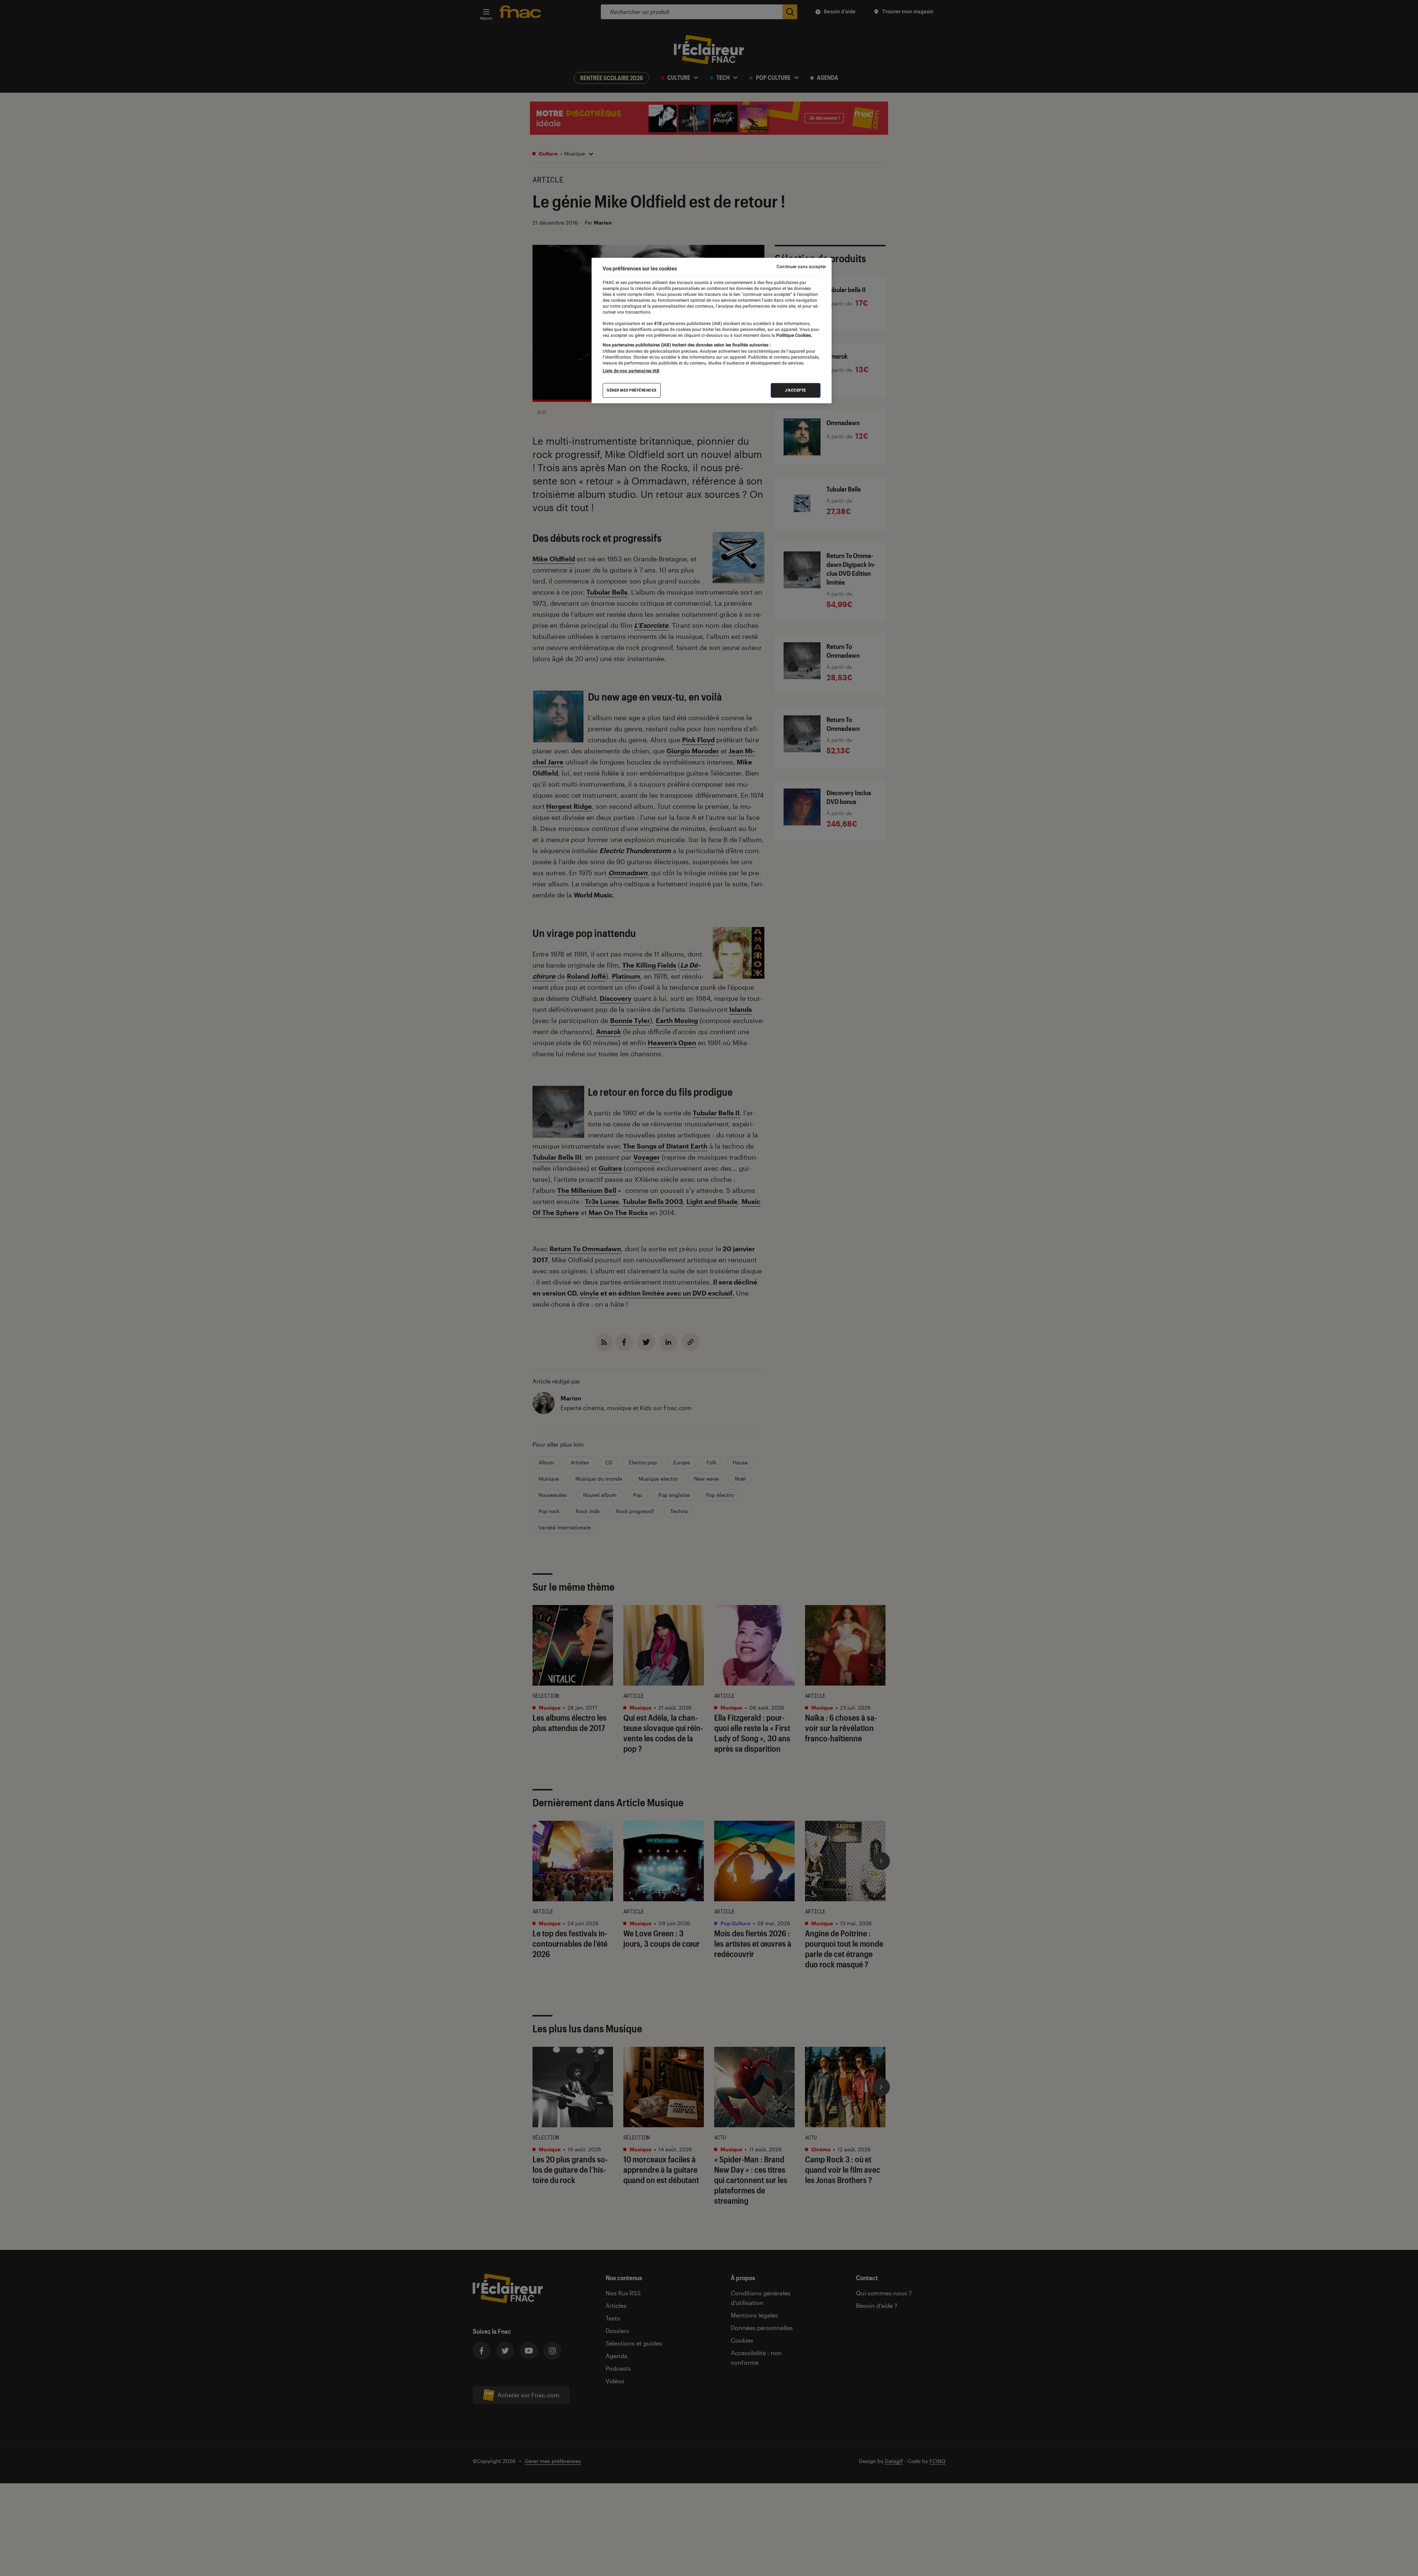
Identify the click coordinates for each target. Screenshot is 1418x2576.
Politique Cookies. (794, 335)
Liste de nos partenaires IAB (631, 371)
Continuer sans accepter (801, 267)
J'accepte (796, 390)
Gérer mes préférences (632, 390)
